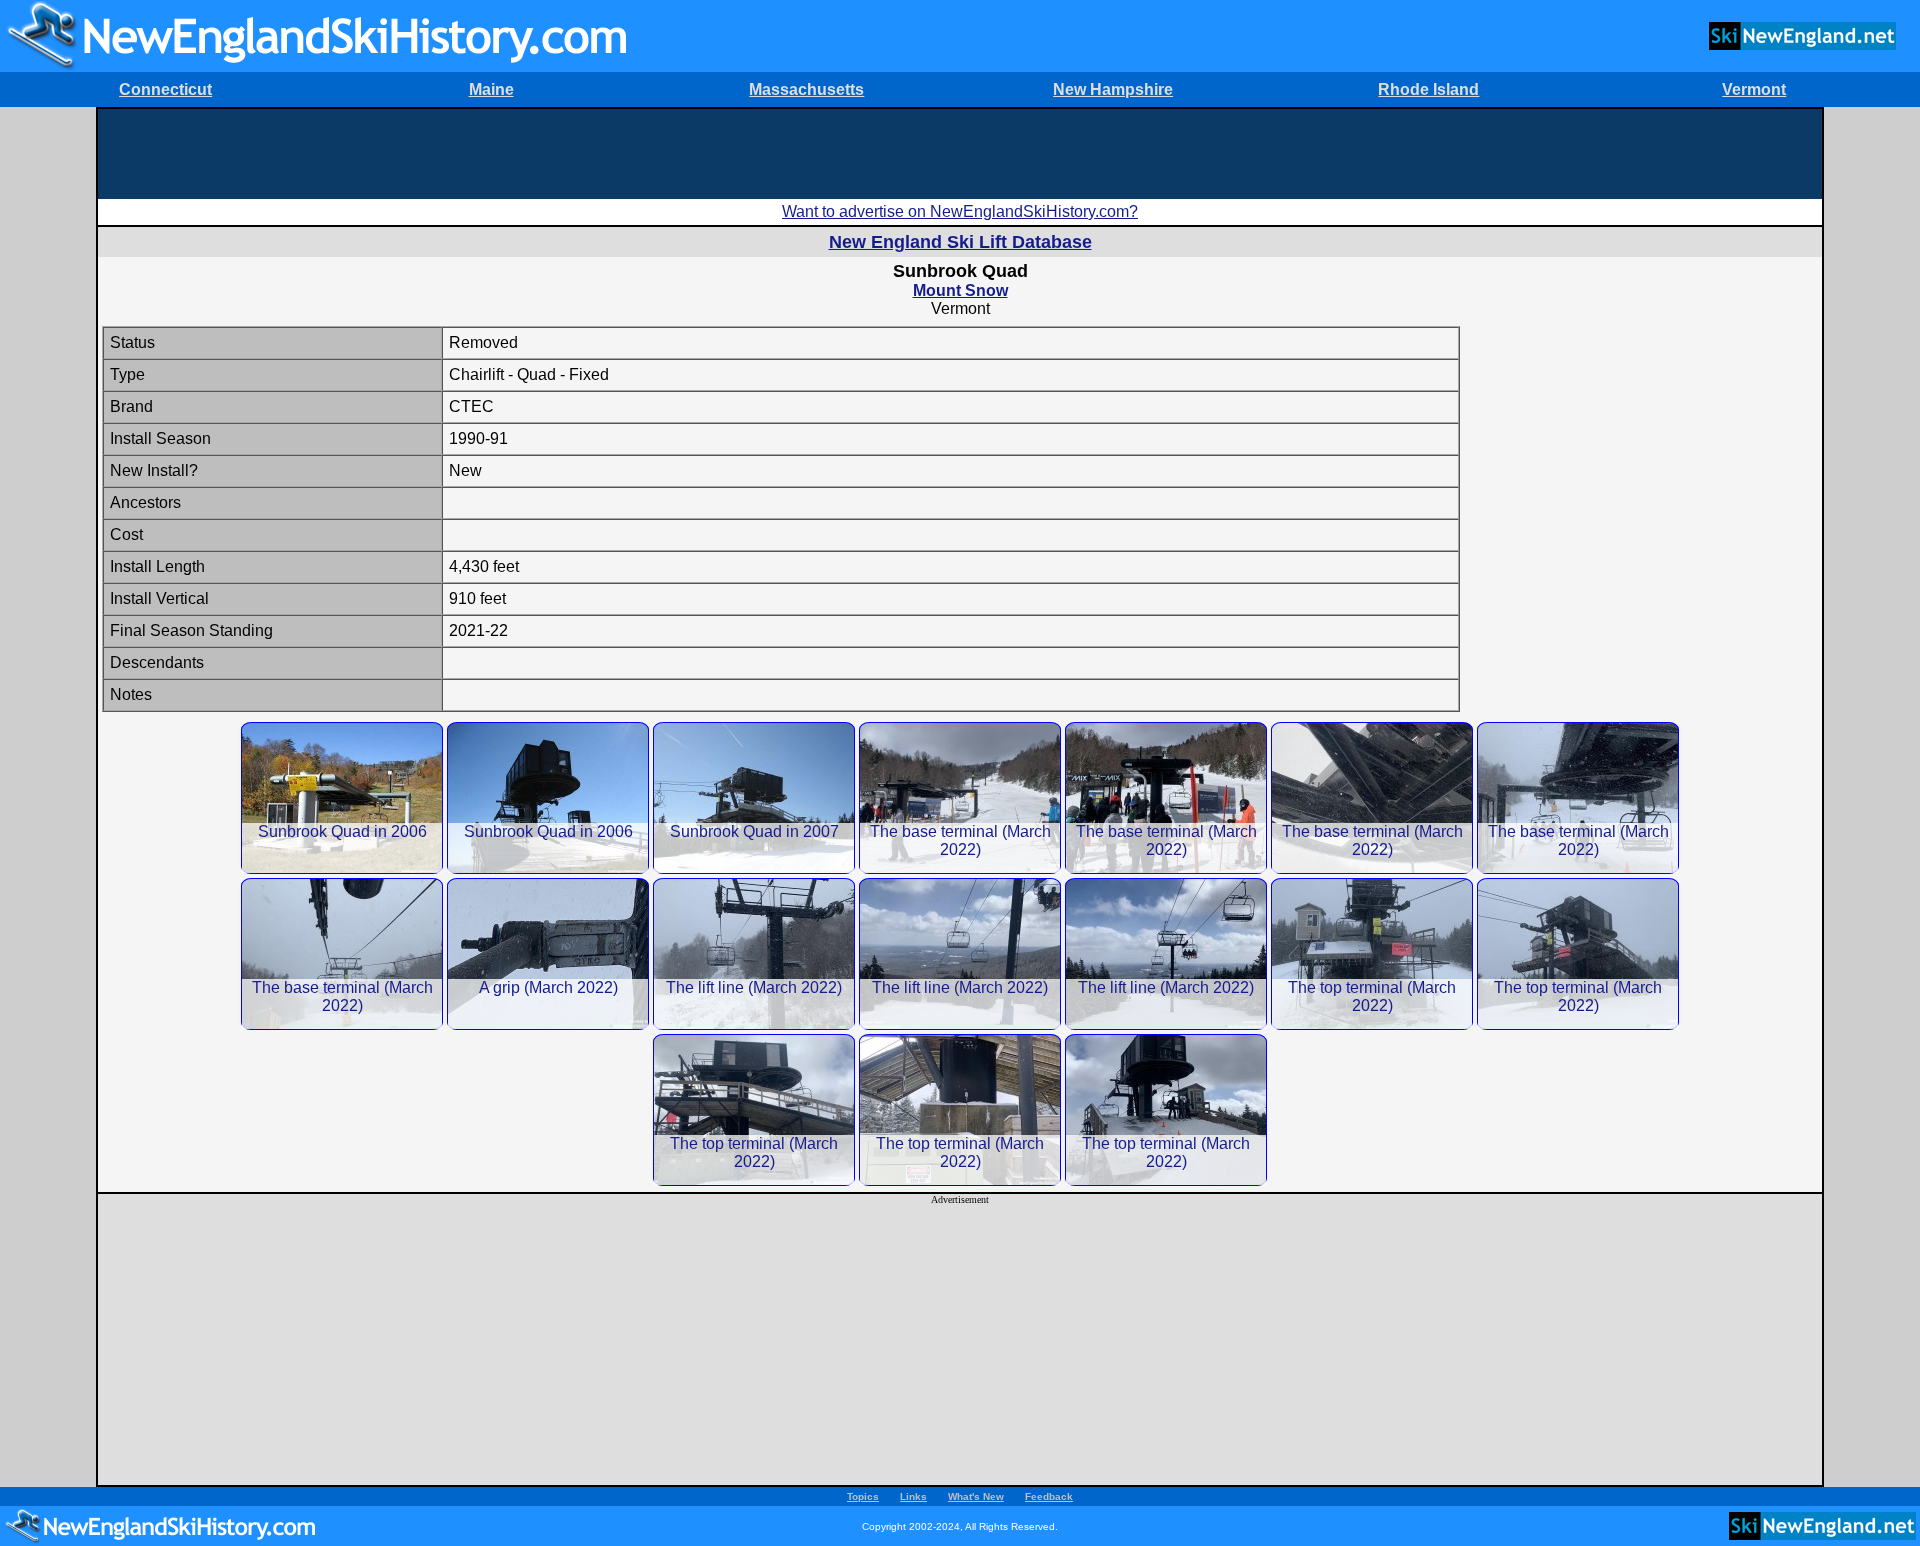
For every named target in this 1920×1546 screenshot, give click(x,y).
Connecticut (165, 89)
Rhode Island (1428, 89)
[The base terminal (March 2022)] (960, 797)
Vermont (1754, 89)
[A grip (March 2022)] (548, 953)
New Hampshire (1113, 89)
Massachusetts (806, 89)
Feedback (1049, 1496)
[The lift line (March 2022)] (754, 953)
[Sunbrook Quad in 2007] (754, 797)
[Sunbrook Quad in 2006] (342, 797)
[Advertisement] (960, 154)
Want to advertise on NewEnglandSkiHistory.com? (960, 211)
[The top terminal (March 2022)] (1372, 953)
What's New (976, 1496)
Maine (491, 89)
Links (913, 1496)
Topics (863, 1496)
